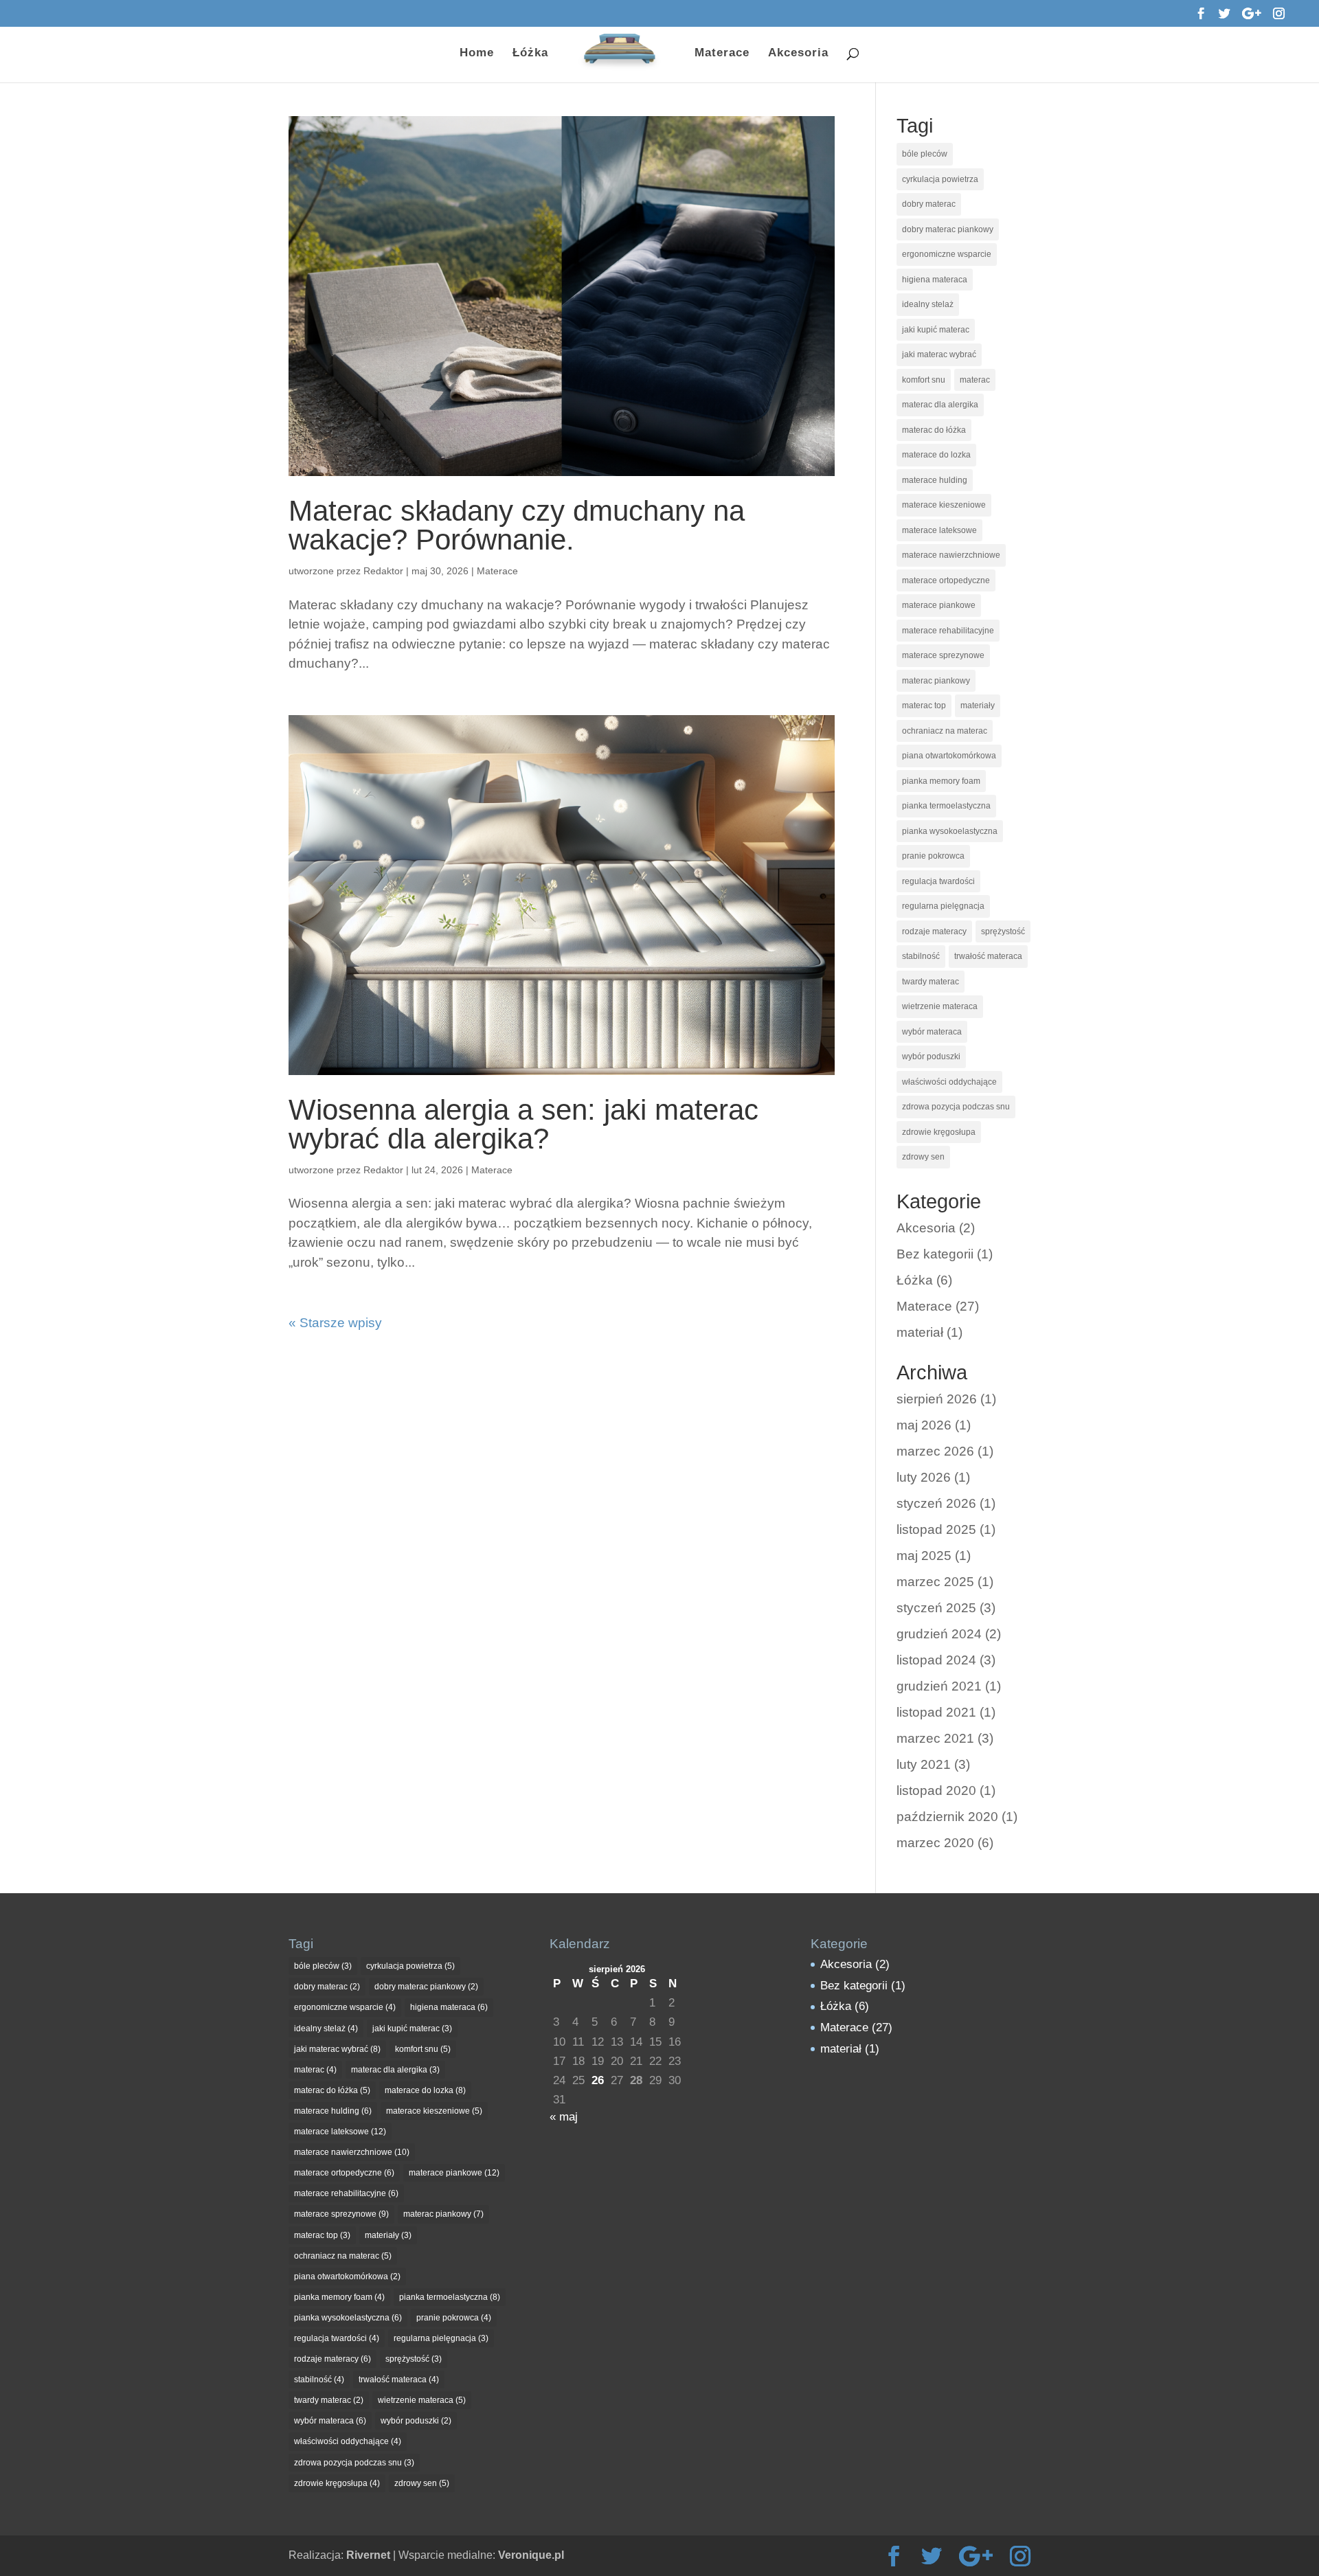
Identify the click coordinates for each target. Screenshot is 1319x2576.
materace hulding (935, 480)
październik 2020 (947, 1817)
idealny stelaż (928, 304)
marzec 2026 (935, 1451)
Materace (722, 54)
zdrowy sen (923, 1157)
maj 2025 (924, 1556)
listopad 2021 (936, 1712)
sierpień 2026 (937, 1399)
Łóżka (530, 54)
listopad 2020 (936, 1790)
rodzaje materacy (934, 931)
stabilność (921, 956)
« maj (564, 2117)
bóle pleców (925, 154)
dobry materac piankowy (948, 229)
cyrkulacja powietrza (940, 179)
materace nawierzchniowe (951, 555)
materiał (920, 1332)
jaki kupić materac (936, 330)
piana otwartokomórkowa (949, 756)
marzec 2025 (935, 1582)
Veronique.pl (531, 2555)
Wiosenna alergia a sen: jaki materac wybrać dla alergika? (523, 1124)
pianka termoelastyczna (946, 806)
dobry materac (929, 204)
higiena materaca (935, 280)
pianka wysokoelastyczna (950, 831)
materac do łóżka (934, 430)
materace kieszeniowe (944, 505)
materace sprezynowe (943, 655)
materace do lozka (936, 455)
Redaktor (383, 571)
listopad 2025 (936, 1529)
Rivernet (368, 2555)
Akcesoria (798, 54)
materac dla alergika (940, 405)
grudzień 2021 (939, 1686)
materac (975, 380)
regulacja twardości (938, 881)
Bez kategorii (935, 1254)
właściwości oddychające (949, 1082)
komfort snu (924, 380)
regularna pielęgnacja (943, 906)
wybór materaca (932, 1032)
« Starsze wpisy (335, 1323)
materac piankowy (936, 681)
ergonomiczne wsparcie (947, 254)
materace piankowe (939, 605)
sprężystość (1003, 931)
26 (598, 2080)
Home (477, 54)
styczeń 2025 (936, 1608)
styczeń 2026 (936, 1503)
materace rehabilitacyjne (948, 631)
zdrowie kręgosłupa (939, 1132)
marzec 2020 (935, 1843)
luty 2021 (924, 1764)
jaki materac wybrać (939, 354)
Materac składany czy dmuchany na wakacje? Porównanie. (517, 525)
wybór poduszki (931, 1057)
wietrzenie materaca (940, 1006)
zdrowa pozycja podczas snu (956, 1107)
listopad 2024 (936, 1660)
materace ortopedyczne (946, 580)
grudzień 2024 (939, 1634)
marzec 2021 (935, 1738)
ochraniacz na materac (945, 731)
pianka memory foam (941, 781)
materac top (924, 705)
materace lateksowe (939, 530)
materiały (978, 705)
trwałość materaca (988, 956)
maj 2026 (924, 1425)
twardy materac (931, 982)
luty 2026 (924, 1477)
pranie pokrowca (933, 856)
